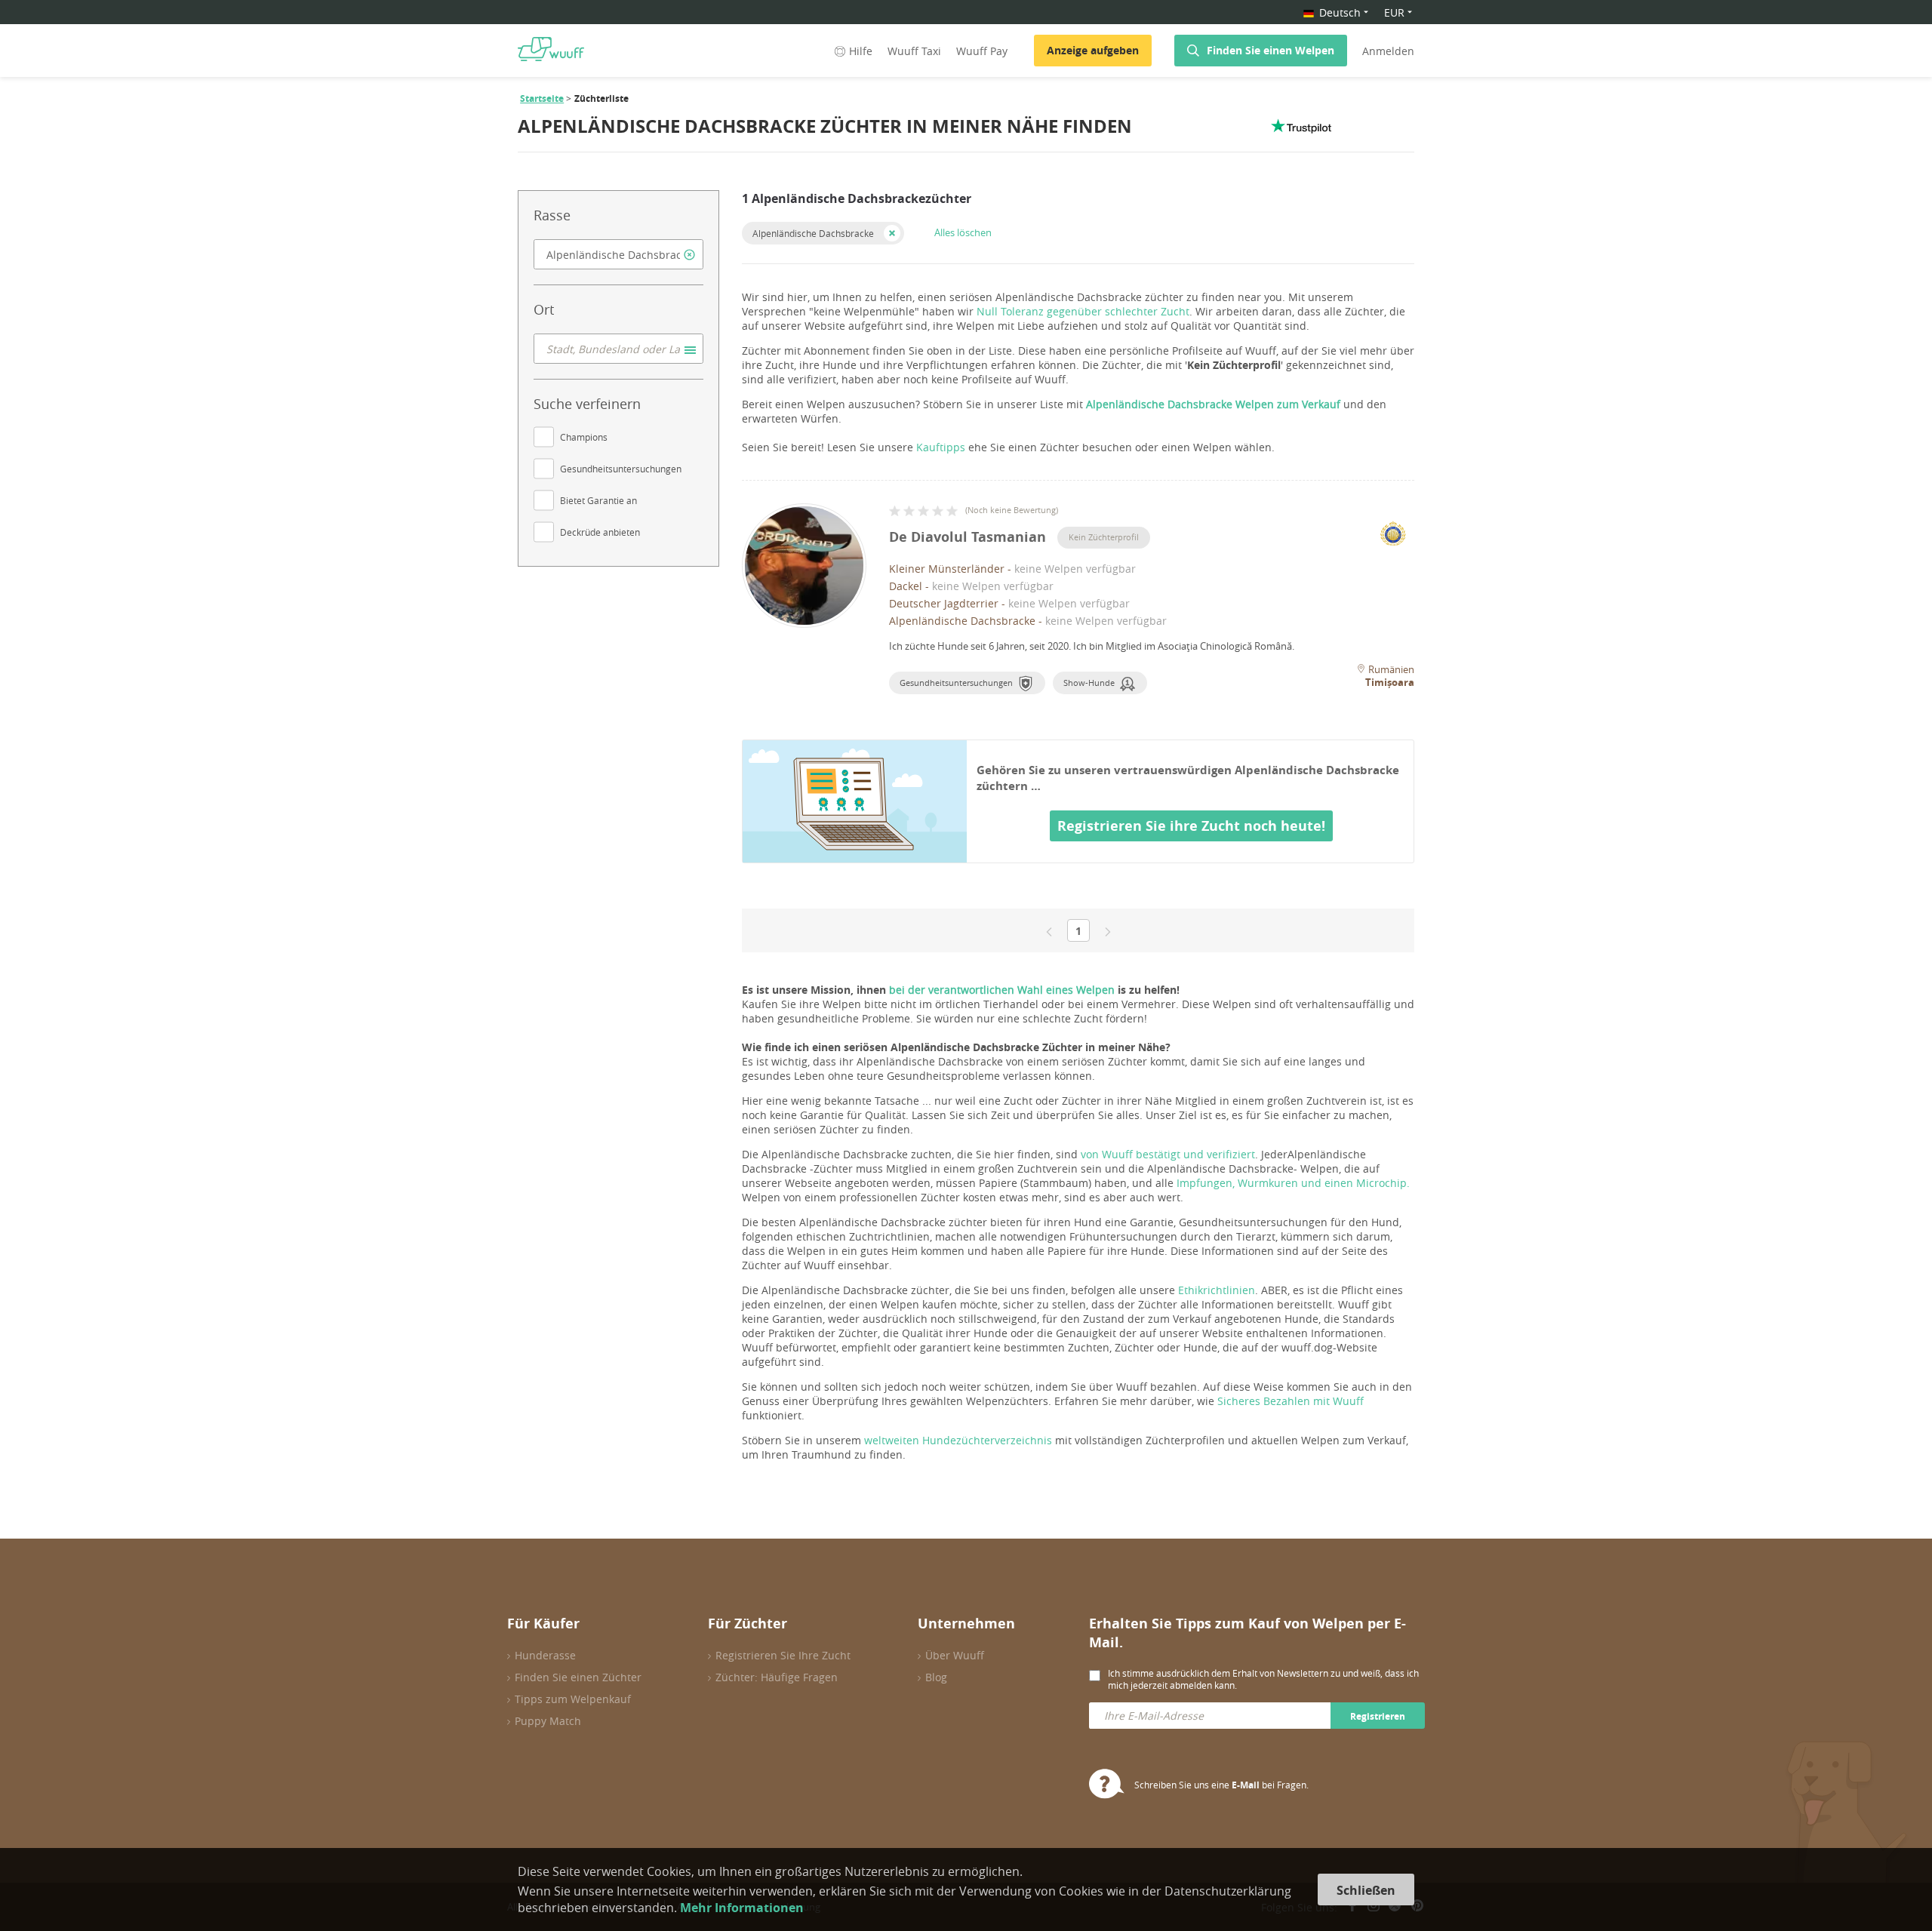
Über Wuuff (955, 1655)
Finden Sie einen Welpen (1271, 50)
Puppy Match (548, 1721)
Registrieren (1378, 1716)
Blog (936, 1677)
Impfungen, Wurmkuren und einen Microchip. (1293, 1183)
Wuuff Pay (982, 51)
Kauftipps (941, 447)
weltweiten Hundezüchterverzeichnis (958, 1440)
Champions (584, 437)
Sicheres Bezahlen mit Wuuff (1291, 1401)
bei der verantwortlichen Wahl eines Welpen (1003, 990)
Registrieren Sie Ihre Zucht (783, 1655)
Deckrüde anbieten (600, 532)
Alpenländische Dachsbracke (813, 233)
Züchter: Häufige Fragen (777, 1677)
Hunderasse (545, 1655)
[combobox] (618, 254)
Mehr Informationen (742, 1908)
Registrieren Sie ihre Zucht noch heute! (1191, 826)
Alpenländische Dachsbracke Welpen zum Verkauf (1213, 404)
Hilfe (861, 51)
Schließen (1366, 1890)
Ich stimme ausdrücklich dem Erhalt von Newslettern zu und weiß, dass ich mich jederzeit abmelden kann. (1263, 1679)
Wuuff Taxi (914, 51)
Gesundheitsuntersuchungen (621, 469)
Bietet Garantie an (598, 500)
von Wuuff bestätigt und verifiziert (1168, 1154)
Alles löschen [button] (963, 232)
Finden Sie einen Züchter (578, 1677)
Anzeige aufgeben (1093, 50)
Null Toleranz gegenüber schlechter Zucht (1083, 311)
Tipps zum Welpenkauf (573, 1699)
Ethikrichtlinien (1217, 1290)
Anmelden (1388, 51)
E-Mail (1246, 1785)
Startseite (542, 98)
